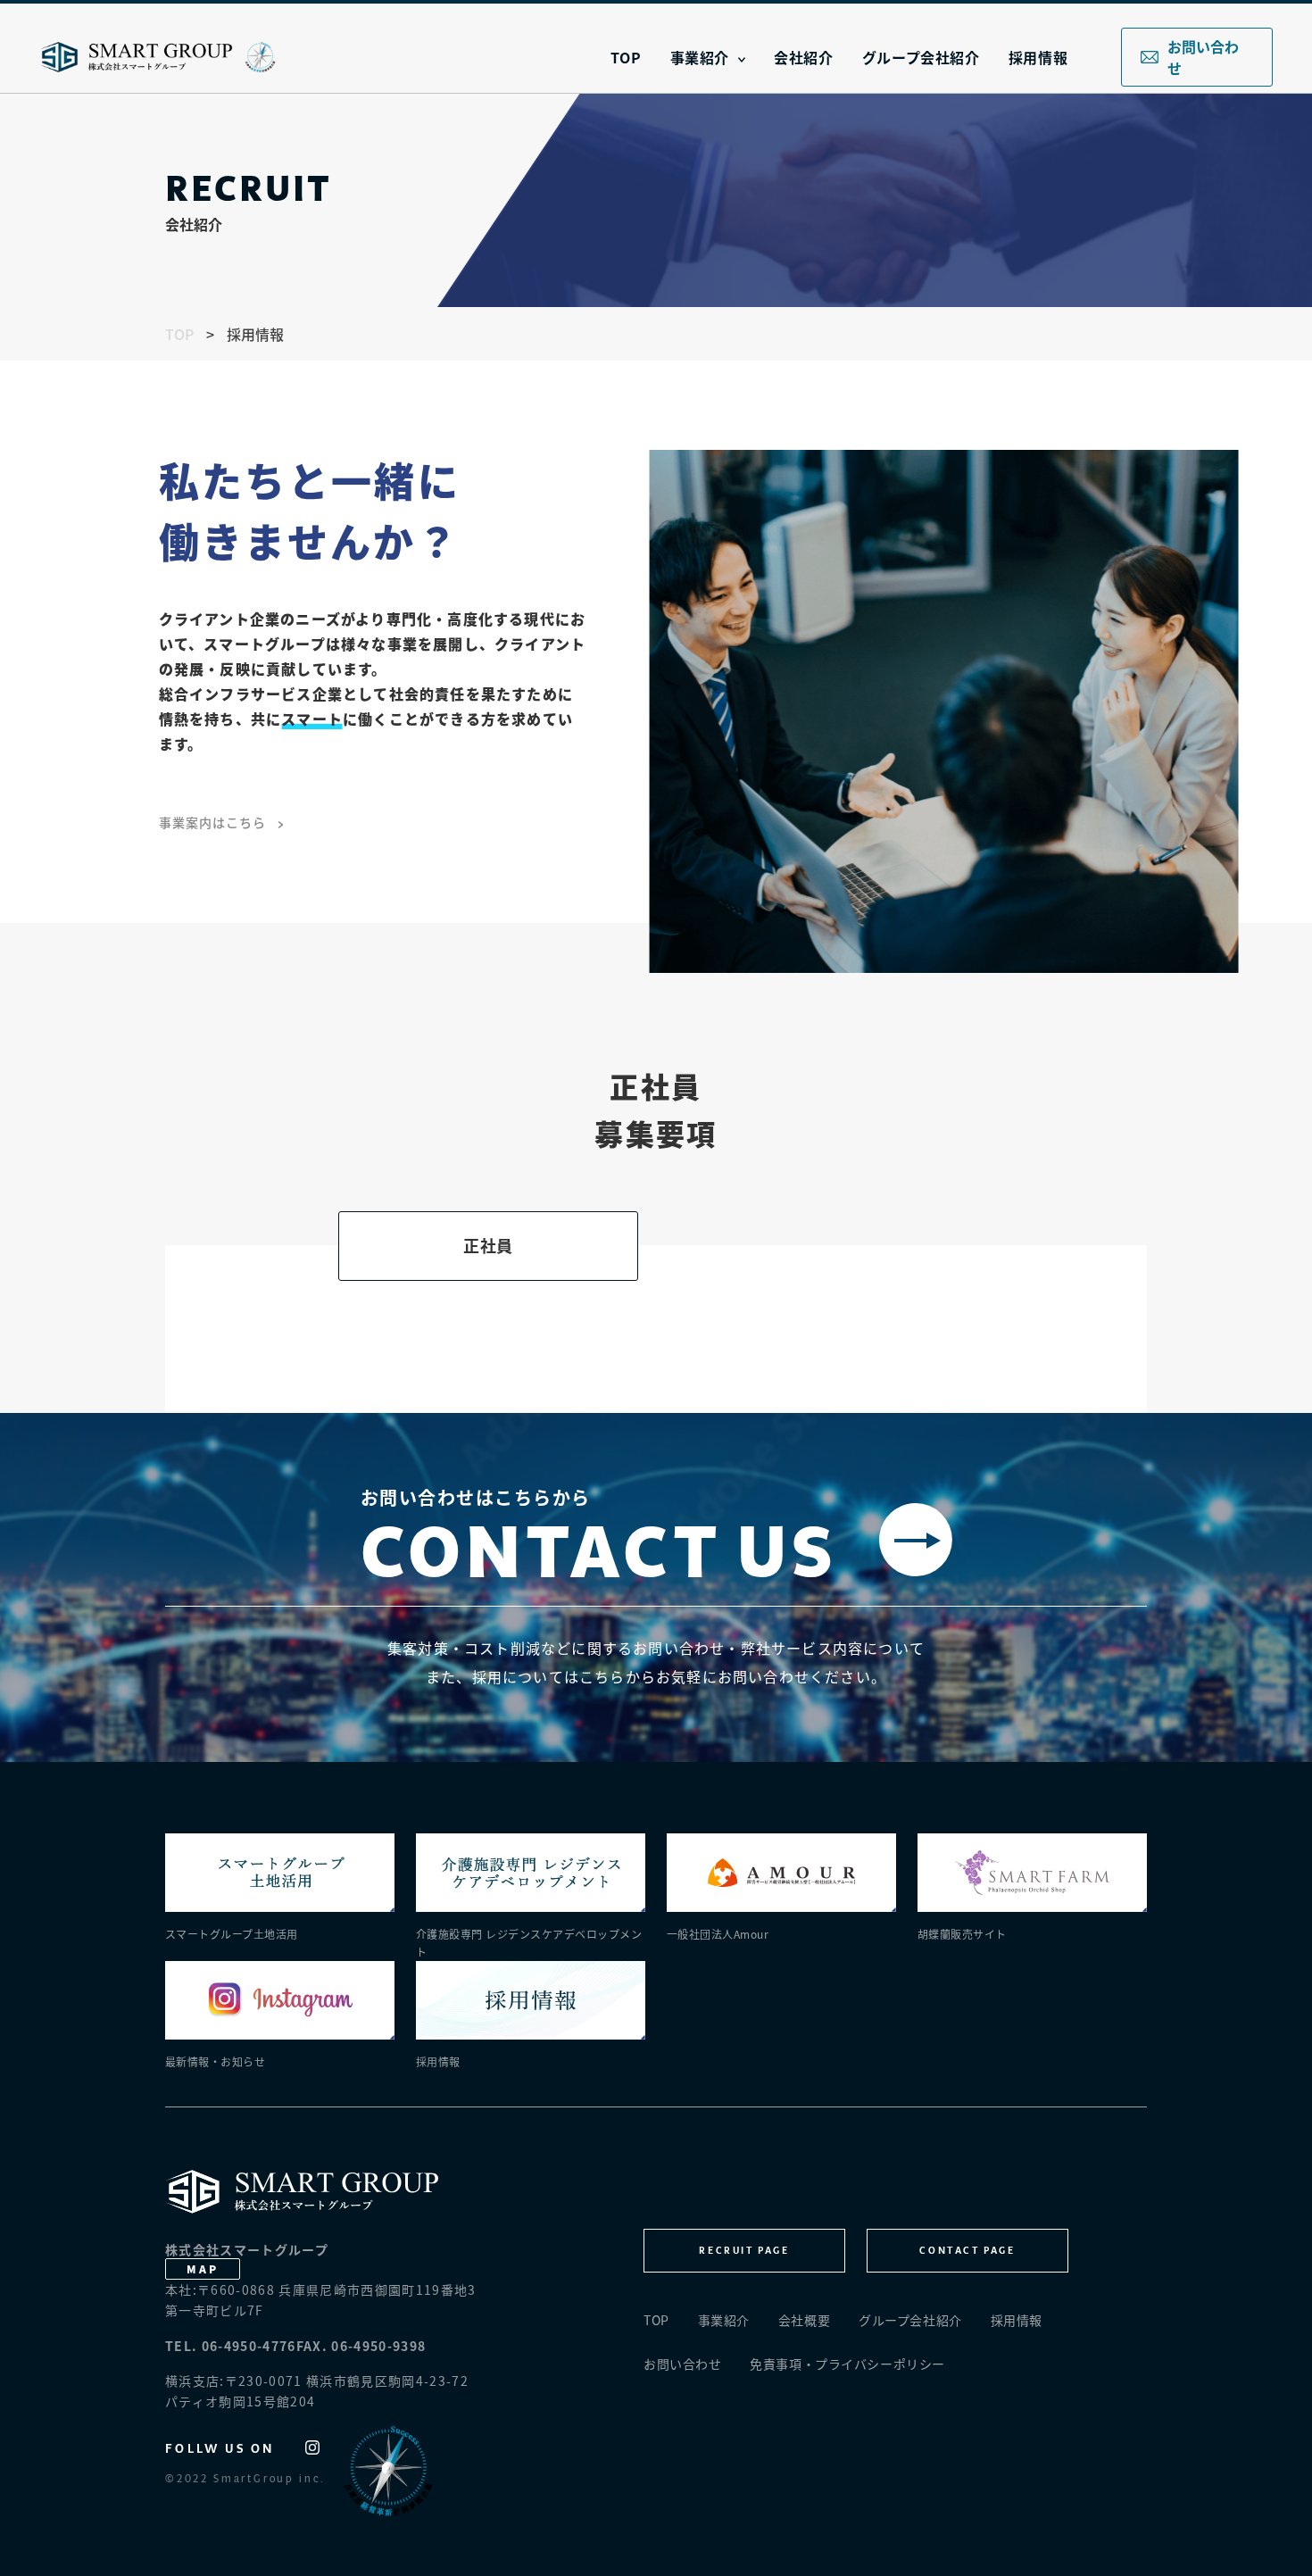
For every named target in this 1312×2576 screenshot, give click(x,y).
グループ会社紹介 (921, 57)
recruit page (744, 2250)
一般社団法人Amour (718, 1934)
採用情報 (1038, 57)
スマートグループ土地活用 (232, 1934)
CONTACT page (967, 2250)
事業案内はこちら (214, 822)
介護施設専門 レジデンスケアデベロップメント (529, 1943)
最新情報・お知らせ (215, 2061)
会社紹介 (804, 57)
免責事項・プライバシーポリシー (847, 2364)
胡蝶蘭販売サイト (962, 1934)
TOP (626, 57)
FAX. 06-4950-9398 (361, 2346)
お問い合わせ (1203, 57)
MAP (202, 2269)
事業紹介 (700, 57)
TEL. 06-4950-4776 (231, 2346)
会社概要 (804, 2320)
